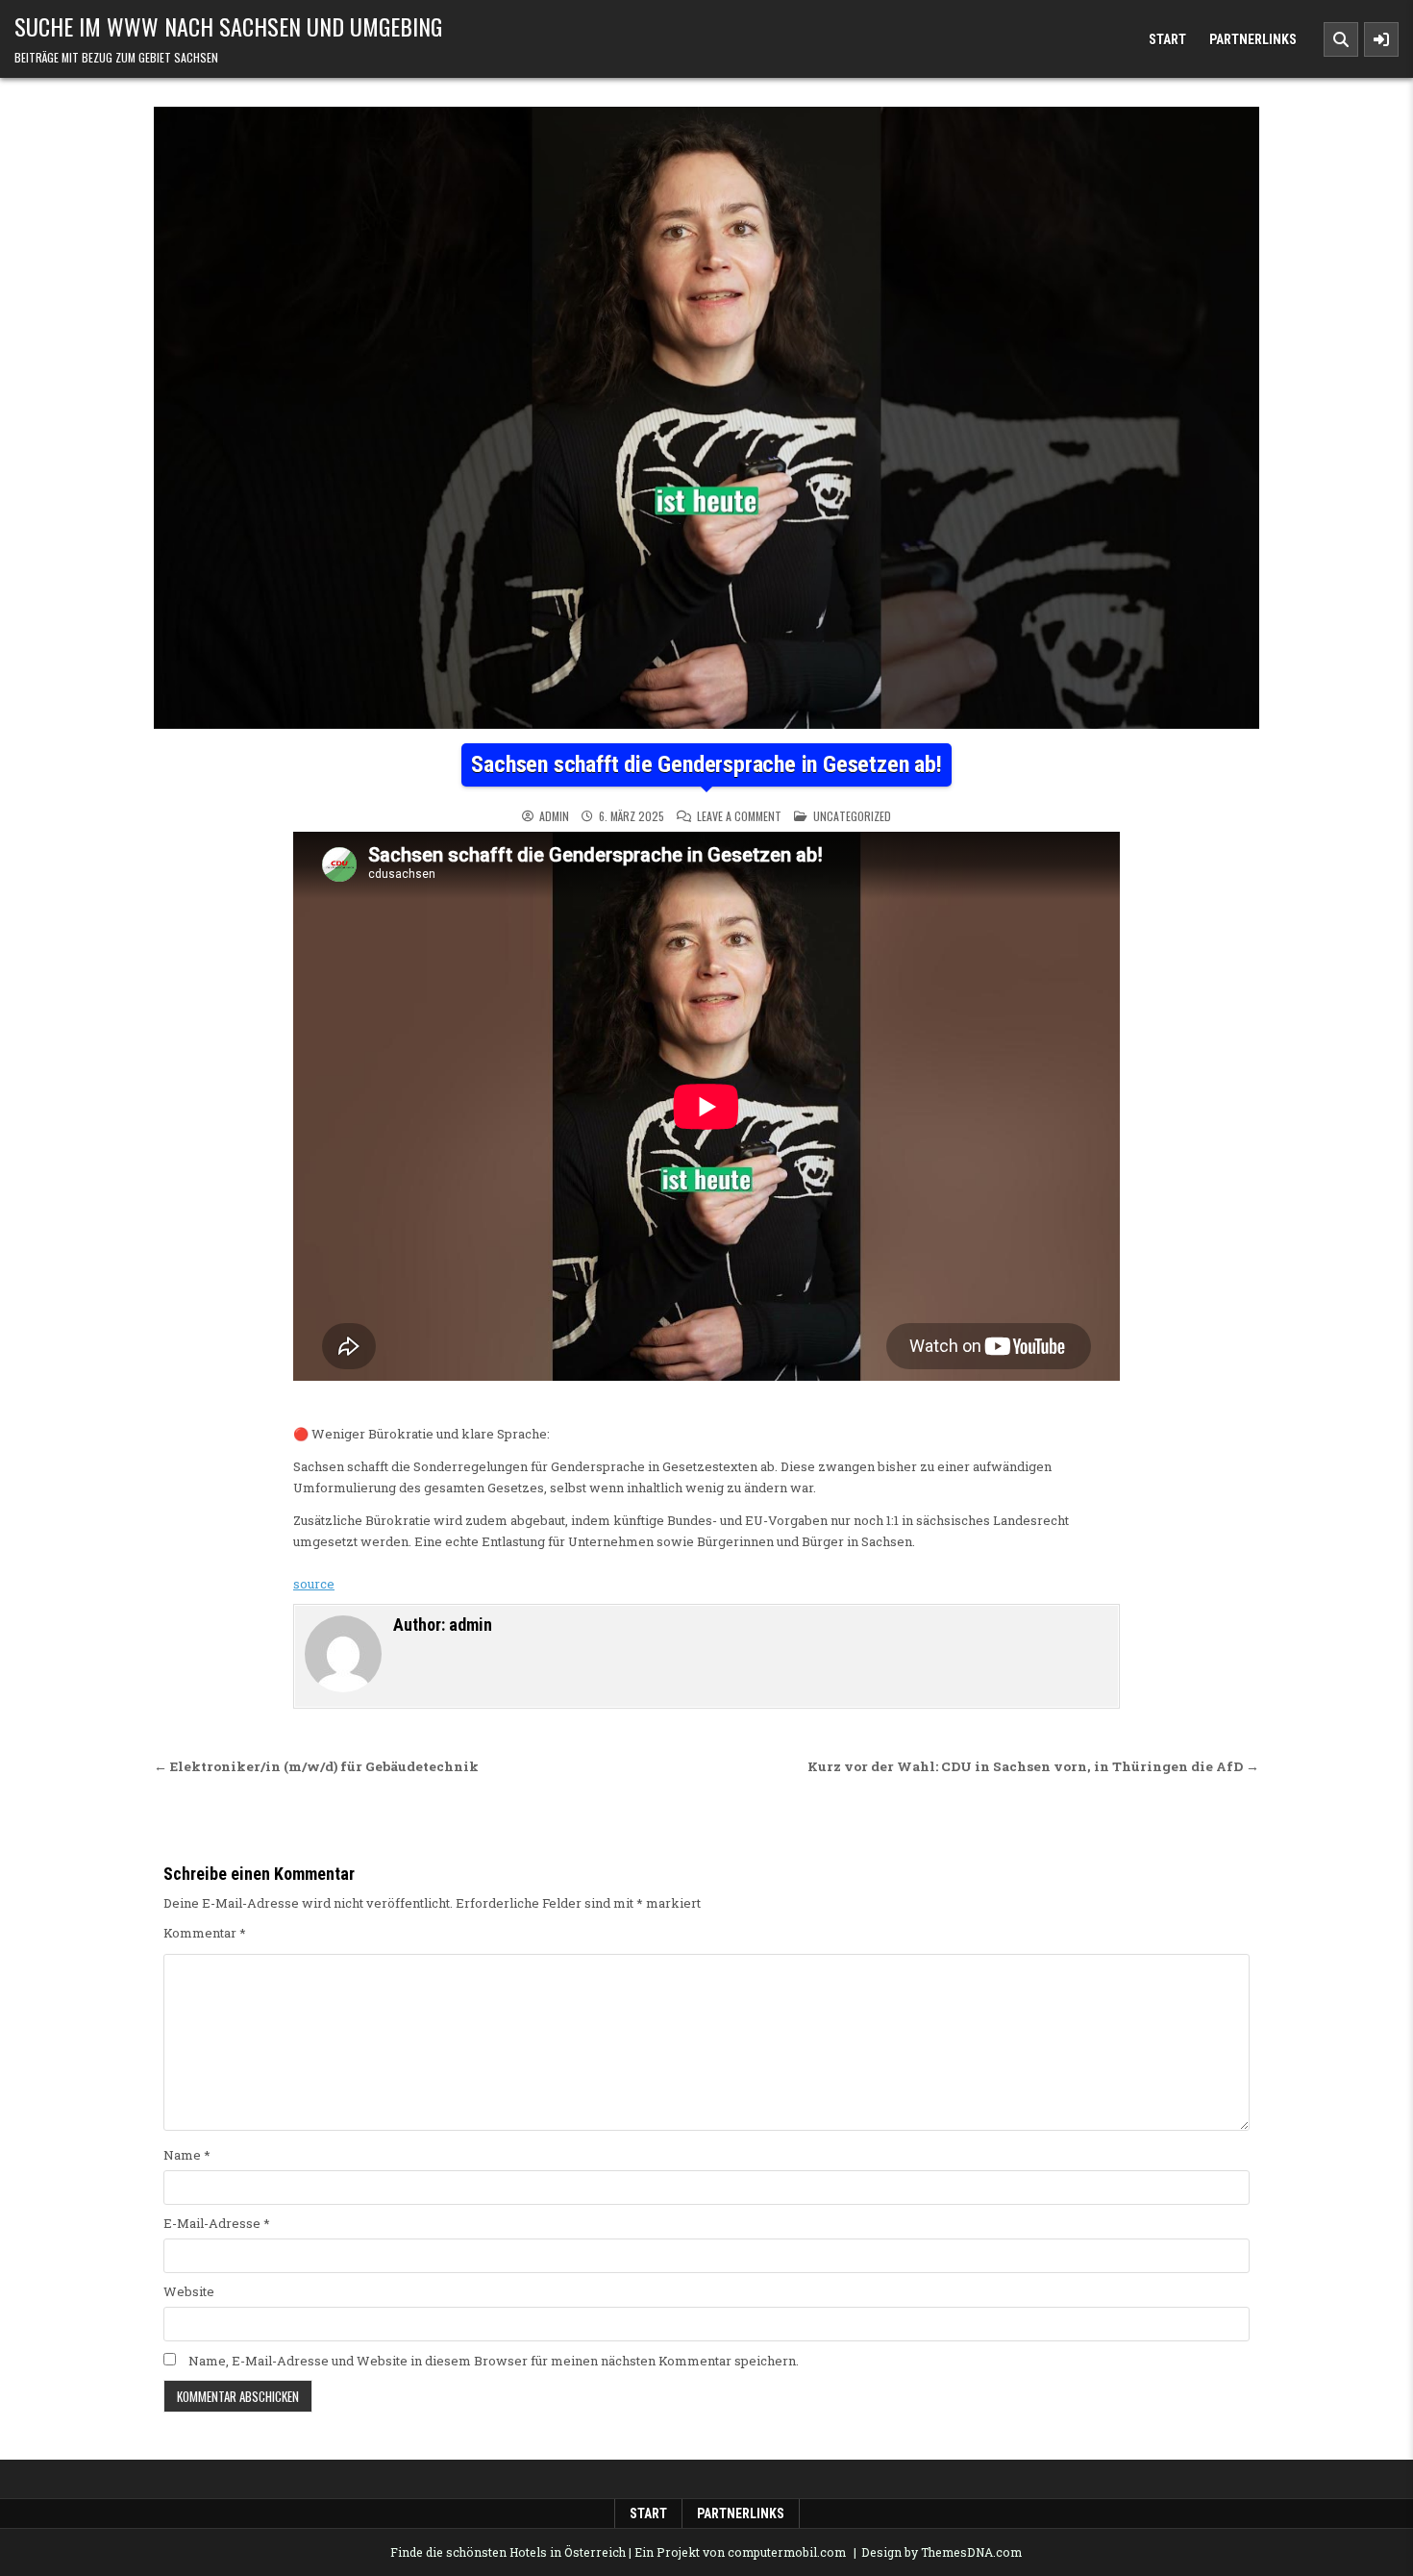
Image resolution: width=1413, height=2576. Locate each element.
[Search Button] (1341, 39)
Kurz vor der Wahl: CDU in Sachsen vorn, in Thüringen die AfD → (1033, 1766)
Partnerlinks (1253, 39)
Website (189, 2291)
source (314, 1584)
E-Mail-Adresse (217, 2223)
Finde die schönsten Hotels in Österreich (508, 2552)
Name (187, 2155)
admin (554, 816)
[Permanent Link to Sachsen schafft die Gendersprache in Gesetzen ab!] (706, 418)
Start (1167, 39)
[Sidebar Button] (1381, 39)
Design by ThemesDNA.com (942, 2552)
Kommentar (205, 1933)
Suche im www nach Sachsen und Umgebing (228, 26)
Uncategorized (852, 816)
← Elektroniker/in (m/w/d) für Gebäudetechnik (316, 1766)
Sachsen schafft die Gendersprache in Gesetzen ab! (706, 764)
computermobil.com (787, 2552)
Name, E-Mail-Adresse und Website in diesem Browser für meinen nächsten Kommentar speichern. (494, 2361)
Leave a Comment (739, 816)
